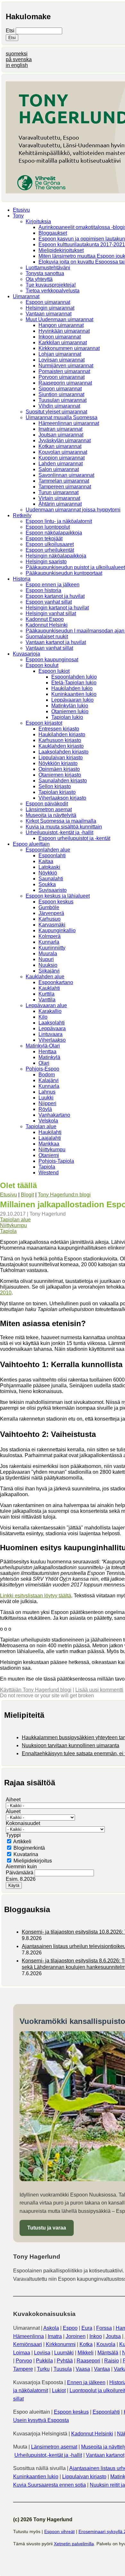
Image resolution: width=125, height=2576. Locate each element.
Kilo (43, 1017)
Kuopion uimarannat (62, 458)
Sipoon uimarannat (60, 389)
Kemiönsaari (28, 2344)
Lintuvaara (50, 1034)
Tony (18, 216)
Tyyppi (13, 1835)
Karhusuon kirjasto (60, 740)
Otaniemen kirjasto (60, 775)
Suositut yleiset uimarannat (56, 412)
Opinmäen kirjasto (59, 769)
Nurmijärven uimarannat (66, 366)
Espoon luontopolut (48, 527)
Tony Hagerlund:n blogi (64, 1195)
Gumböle (49, 907)
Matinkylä (49, 1057)
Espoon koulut (42, 665)
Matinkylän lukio (70, 706)
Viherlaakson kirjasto (62, 798)
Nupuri (46, 959)
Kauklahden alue (45, 977)
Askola (51, 2328)
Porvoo (24, 2361)
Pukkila (44, 2361)
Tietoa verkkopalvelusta (53, 291)
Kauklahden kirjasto (61, 746)
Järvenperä (51, 913)
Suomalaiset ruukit (47, 636)
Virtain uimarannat (59, 498)
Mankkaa (49, 1144)
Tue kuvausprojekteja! (51, 285)
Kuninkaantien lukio (74, 694)
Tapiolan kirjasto (57, 792)
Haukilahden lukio (72, 688)
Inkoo (96, 2336)
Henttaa (47, 1052)
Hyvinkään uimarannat (64, 331)
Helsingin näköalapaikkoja (56, 556)
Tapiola (47, 1167)
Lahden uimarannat (61, 464)
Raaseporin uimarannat (65, 383)
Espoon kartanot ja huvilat (55, 596)
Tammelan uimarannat (64, 481)
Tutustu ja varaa (47, 2228)
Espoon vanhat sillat (49, 602)
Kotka (86, 2344)
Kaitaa (46, 861)
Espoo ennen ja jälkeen (53, 585)
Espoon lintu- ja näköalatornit (59, 521)
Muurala (48, 954)
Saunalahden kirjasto (63, 781)
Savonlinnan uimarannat (66, 475)
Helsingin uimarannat (50, 308)
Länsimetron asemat (49, 809)
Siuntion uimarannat (61, 394)
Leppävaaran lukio (72, 700)
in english (17, 65)
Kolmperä (50, 936)
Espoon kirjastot (44, 723)
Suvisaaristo (53, 890)
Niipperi (47, 1103)
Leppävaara (52, 1028)
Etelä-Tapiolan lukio (74, 683)
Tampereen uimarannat (65, 487)
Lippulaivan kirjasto (61, 758)
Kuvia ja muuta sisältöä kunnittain (64, 827)
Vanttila (47, 1000)
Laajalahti (50, 1138)
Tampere (23, 2369)
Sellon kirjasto (55, 786)
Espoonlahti (52, 856)
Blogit (27, 1195)
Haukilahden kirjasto (62, 734)
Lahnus (47, 1092)
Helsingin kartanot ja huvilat (57, 608)
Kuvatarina (26, 1854)
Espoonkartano (56, 982)
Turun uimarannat (58, 492)
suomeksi (17, 54)
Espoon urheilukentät (50, 550)
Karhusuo (50, 919)
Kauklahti (49, 988)
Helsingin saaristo (46, 562)
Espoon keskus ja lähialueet (58, 896)
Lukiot (59, 2390)
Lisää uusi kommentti (99, 1690)
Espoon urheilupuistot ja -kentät (74, 838)
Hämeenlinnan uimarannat (69, 423)
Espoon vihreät (59, 2531)
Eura (87, 2328)
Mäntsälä (108, 2353)
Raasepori (88, 2361)
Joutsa (113, 2336)
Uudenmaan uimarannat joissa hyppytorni (73, 510)
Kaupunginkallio (57, 930)
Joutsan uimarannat (61, 435)
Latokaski (49, 867)
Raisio (112, 2361)
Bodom (47, 1075)
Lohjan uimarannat (60, 354)
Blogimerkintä (29, 1848)
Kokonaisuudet (23, 1823)
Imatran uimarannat (60, 429)
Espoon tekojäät (44, 538)
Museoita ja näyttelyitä (51, 815)
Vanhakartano (54, 1115)
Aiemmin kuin (21, 1867)
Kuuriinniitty (52, 948)
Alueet (13, 1811)
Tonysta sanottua (45, 273)
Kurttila (46, 994)
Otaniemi (49, 1155)
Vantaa (102, 2369)
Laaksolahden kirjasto (63, 752)
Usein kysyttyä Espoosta (41, 2420)
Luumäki (64, 2353)
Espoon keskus (56, 902)
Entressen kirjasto (59, 729)
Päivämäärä (20, 1873)
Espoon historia (43, 590)
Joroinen (76, 2336)
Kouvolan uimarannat (63, 452)
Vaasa (83, 2369)
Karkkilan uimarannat (63, 342)
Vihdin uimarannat (59, 406)
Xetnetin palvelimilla (74, 2544)
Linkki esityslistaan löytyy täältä (36, 1596)
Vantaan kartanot (105, 2455)
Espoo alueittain (31, 844)
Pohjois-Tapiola (56, 1161)
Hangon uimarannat (61, 325)
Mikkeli (86, 2353)
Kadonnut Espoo (45, 619)
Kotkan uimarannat (60, 446)
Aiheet (13, 1800)
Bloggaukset (53, 233)
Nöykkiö (48, 873)
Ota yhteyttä (39, 279)
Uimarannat (26, 296)
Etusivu (21, 210)
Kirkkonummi (61, 2344)
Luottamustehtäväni (48, 268)
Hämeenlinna (29, 2336)
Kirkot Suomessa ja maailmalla (61, 821)
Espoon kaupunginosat (52, 660)
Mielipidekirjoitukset (61, 250)
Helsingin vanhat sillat (51, 613)
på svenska (19, 59)
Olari (44, 1063)
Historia (22, 579)
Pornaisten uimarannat (64, 371)
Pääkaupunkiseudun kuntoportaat (64, 573)
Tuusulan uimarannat (63, 400)
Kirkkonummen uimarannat (69, 348)
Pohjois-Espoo (42, 1069)
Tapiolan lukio (67, 717)
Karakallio (50, 1011)
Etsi (11, 31)
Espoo (70, 2328)
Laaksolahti (52, 1023)
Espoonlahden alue (48, 850)
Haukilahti (50, 1132)
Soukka (47, 884)
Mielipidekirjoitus (33, 1861)
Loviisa (42, 2353)
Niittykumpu (52, 1149)
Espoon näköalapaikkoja (54, 533)
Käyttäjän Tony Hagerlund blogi (36, 1690)
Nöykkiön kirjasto (58, 763)
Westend (49, 1173)
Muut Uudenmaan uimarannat (59, 319)
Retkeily (22, 515)
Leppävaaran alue (46, 1005)
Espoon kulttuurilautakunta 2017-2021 (82, 245)
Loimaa (22, 2353)
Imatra (55, 2336)
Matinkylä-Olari (43, 1046)
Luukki (46, 1098)
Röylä (45, 1109)
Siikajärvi (49, 971)
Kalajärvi (49, 1080)
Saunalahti (51, 879)
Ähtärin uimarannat (60, 504)
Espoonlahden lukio (74, 677)
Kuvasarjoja (26, 654)
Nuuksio (48, 965)
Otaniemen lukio (70, 711)
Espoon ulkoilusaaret (50, 544)
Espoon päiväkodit (47, 804)
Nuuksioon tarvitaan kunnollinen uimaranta (71, 1745)
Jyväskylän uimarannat (65, 440)
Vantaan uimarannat (49, 314)
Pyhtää (65, 2361)
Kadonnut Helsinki (47, 625)
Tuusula (63, 2369)
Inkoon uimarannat (60, 337)
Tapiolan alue (41, 1126)
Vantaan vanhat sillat (49, 648)
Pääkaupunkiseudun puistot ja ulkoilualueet (75, 567)
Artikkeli (22, 1842)
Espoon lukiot (54, 671)
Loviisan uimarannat (62, 360)
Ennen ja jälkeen (86, 2382)
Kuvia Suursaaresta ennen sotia (50, 2485)
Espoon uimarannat (48, 302)
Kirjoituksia (38, 221)
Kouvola (106, 2344)
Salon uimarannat (59, 469)
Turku (43, 2369)
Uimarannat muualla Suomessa (62, 417)
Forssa (104, 2328)
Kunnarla (49, 942)
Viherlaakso (52, 1040)
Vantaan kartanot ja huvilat (56, 642)
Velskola (48, 1121)
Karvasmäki (52, 925)
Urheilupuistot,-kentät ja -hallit (59, 832)
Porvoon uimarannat (62, 377)
